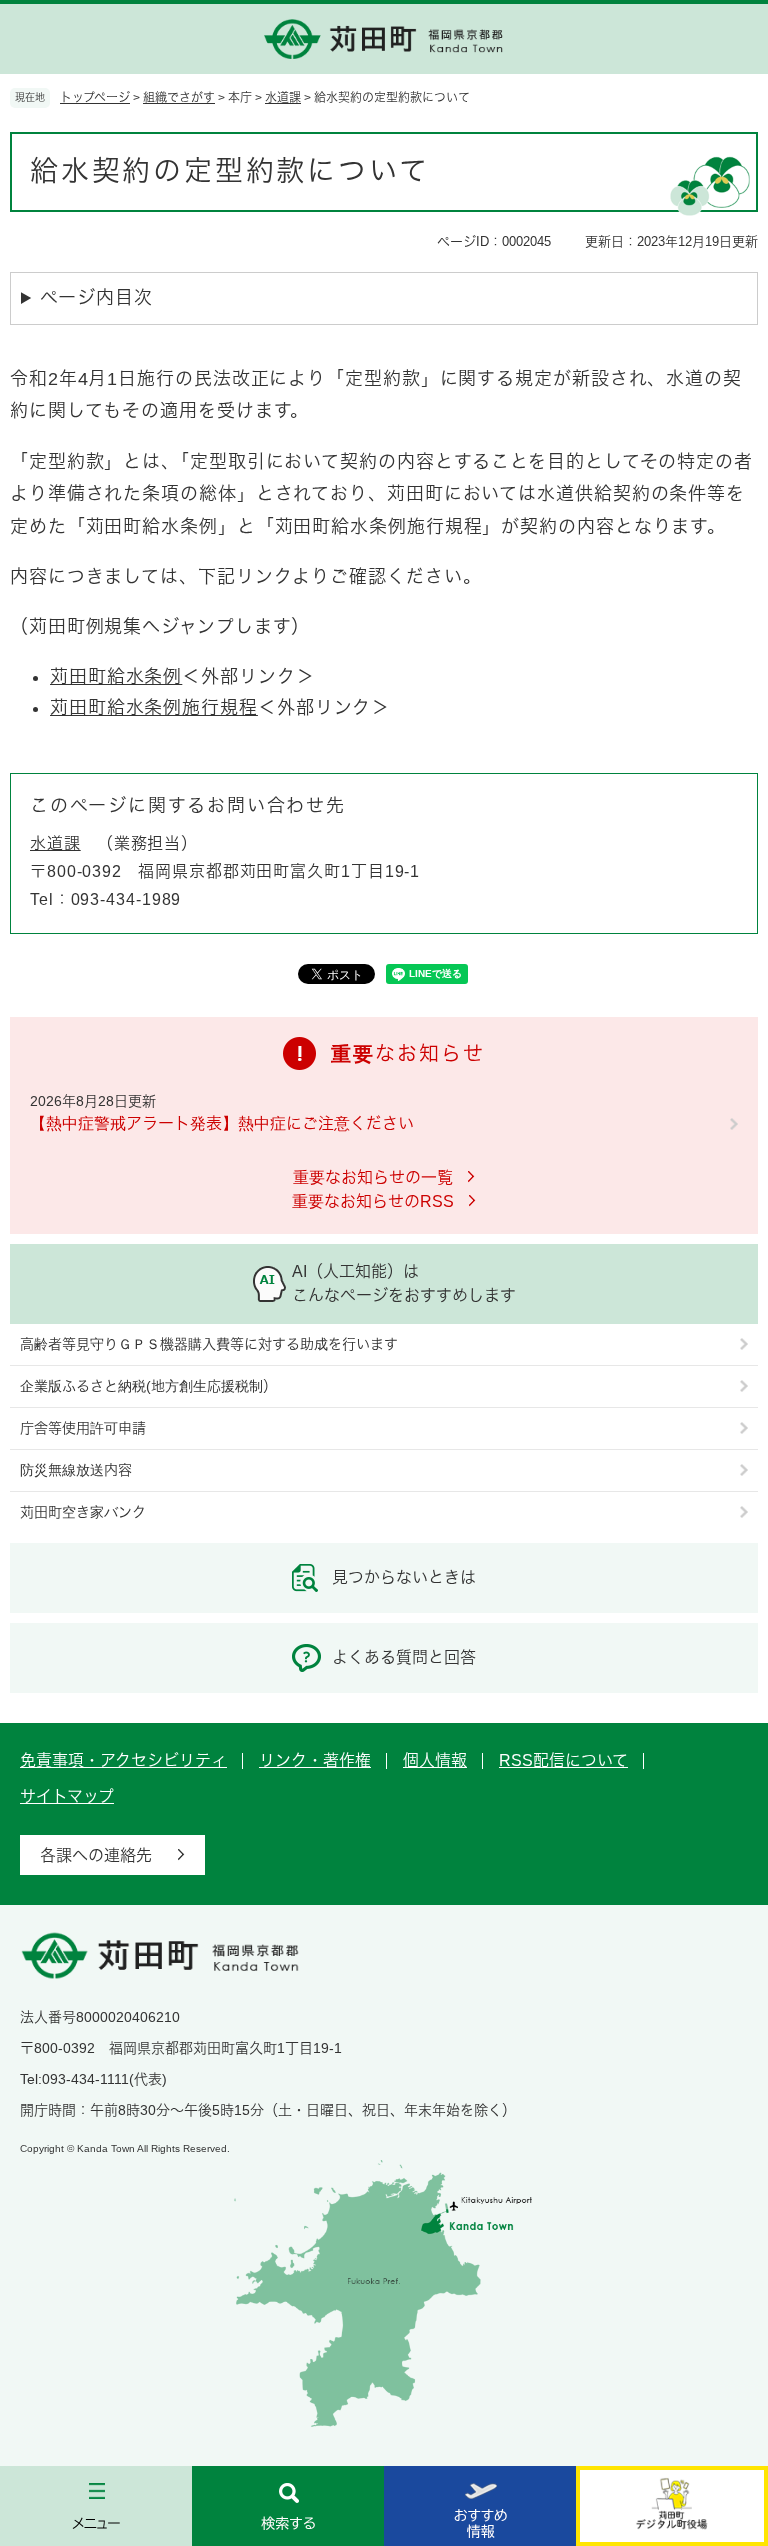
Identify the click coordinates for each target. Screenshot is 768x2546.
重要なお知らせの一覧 (373, 1177)
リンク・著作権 (315, 1760)
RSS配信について (563, 1760)
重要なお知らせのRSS (373, 1201)
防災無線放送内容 (76, 1470)
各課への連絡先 (96, 1855)
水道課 (283, 98)
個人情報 (435, 1760)
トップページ (95, 98)
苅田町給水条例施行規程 (154, 708)
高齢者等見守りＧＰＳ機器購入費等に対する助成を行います (209, 1344)
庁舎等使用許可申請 (83, 1428)
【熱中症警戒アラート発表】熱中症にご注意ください (222, 1123)
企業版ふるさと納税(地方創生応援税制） (148, 1386)
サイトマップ (67, 1796)
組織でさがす (179, 98)
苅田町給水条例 (116, 677)
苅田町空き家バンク (83, 1512)
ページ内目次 (96, 298)
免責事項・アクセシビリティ (123, 1760)
